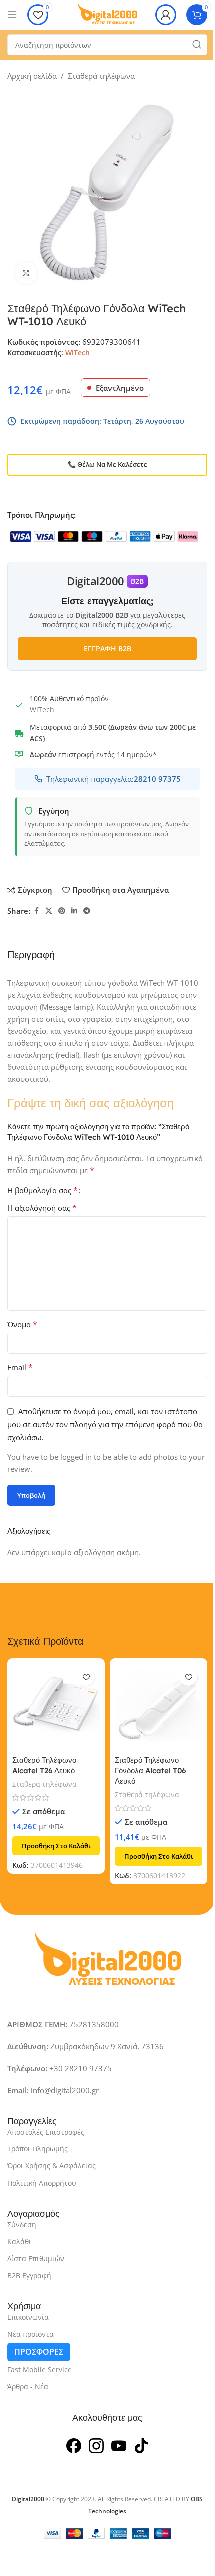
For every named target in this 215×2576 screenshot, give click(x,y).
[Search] (197, 45)
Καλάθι (19, 2242)
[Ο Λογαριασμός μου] (166, 15)
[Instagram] (96, 2444)
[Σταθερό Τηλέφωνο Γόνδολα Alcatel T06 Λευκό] (159, 1707)
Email (20, 1367)
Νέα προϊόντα (31, 2334)
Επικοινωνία (28, 2317)
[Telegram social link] (87, 911)
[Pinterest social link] (62, 911)
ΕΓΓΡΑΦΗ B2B (108, 648)
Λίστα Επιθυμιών (36, 2259)
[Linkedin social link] (74, 911)
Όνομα (22, 1324)
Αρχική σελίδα (32, 76)
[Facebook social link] (36, 911)
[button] (56, 1846)
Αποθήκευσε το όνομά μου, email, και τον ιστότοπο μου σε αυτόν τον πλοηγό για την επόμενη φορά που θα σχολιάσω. (105, 1424)
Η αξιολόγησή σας (42, 1208)
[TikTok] (141, 2444)
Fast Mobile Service (40, 2369)
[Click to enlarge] (26, 273)
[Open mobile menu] (12, 15)
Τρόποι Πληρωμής (38, 2149)
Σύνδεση (22, 2225)
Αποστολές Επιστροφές (46, 2132)
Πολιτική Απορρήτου (42, 2183)
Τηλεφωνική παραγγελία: (114, 779)
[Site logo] (107, 14)
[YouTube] (119, 2444)
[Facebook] (74, 2444)
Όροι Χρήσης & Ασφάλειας (52, 2166)
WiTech (78, 352)
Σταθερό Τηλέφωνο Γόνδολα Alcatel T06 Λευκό (150, 1771)
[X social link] (49, 911)
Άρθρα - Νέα (28, 2386)
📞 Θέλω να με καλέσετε (108, 464)
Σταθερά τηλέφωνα (101, 76)
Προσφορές (39, 2352)
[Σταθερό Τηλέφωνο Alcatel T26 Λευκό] (56, 1707)
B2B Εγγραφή (29, 2276)
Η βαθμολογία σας (43, 1190)
